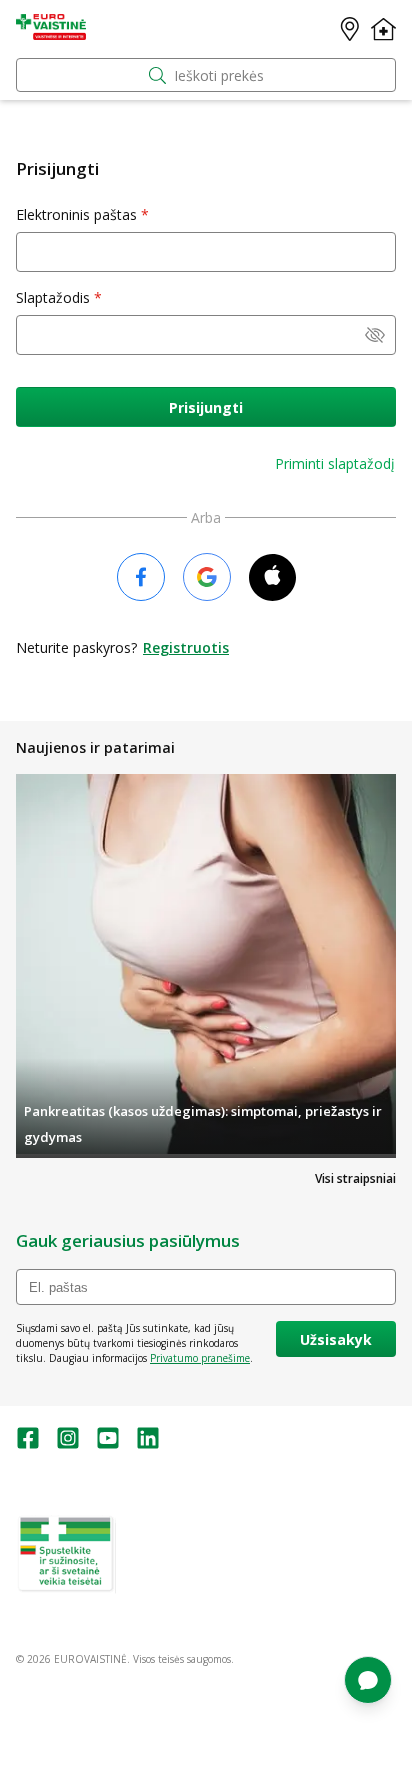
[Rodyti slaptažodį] (375, 337)
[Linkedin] (148, 1444)
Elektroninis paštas (76, 214)
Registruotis (186, 647)
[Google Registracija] (207, 579)
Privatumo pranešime (200, 1358)
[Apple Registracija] (272, 579)
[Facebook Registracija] (141, 579)
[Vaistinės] (350, 29)
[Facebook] (28, 1444)
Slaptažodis (53, 297)
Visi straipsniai (355, 1178)
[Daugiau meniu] (383, 29)
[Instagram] (68, 1444)
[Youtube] (108, 1444)
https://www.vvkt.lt (169, 1585)
